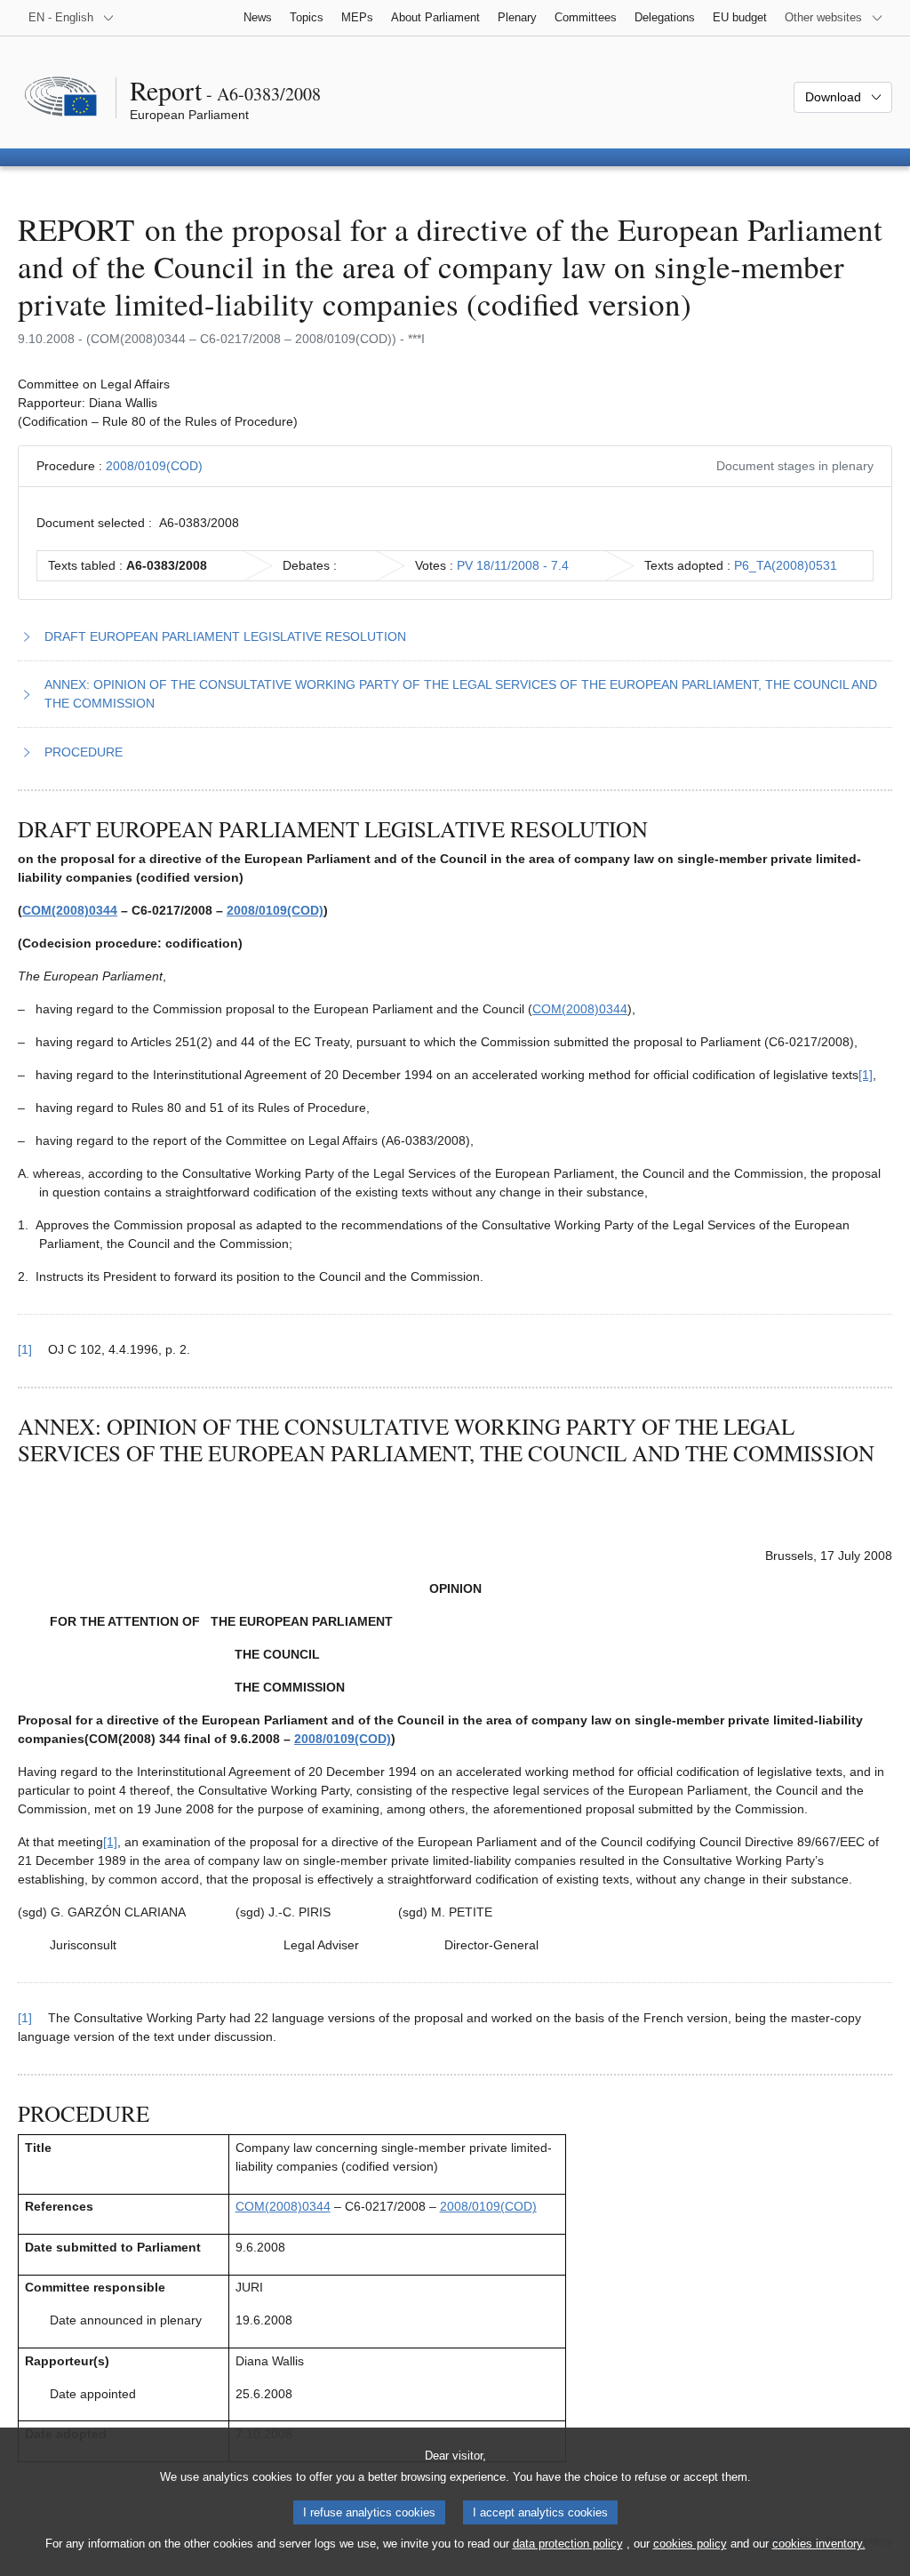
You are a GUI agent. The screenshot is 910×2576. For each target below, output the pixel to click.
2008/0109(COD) (154, 466)
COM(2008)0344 (70, 910)
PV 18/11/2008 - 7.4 (513, 565)
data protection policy (568, 2544)
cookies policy (690, 2544)
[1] (866, 1075)
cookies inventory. (819, 2544)
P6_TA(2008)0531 (786, 565)
